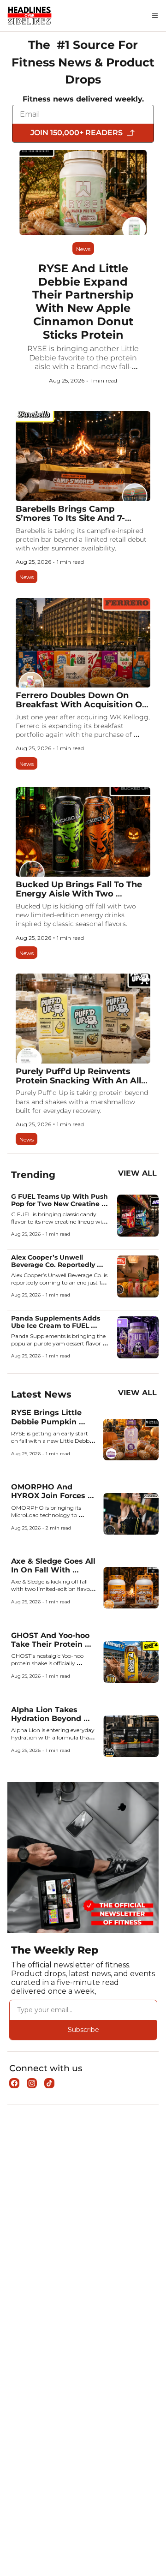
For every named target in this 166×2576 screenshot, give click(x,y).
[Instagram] (32, 2083)
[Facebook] (14, 2083)
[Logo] (30, 16)
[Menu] (155, 16)
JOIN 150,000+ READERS (77, 133)
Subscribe (83, 2030)
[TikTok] (49, 2083)
